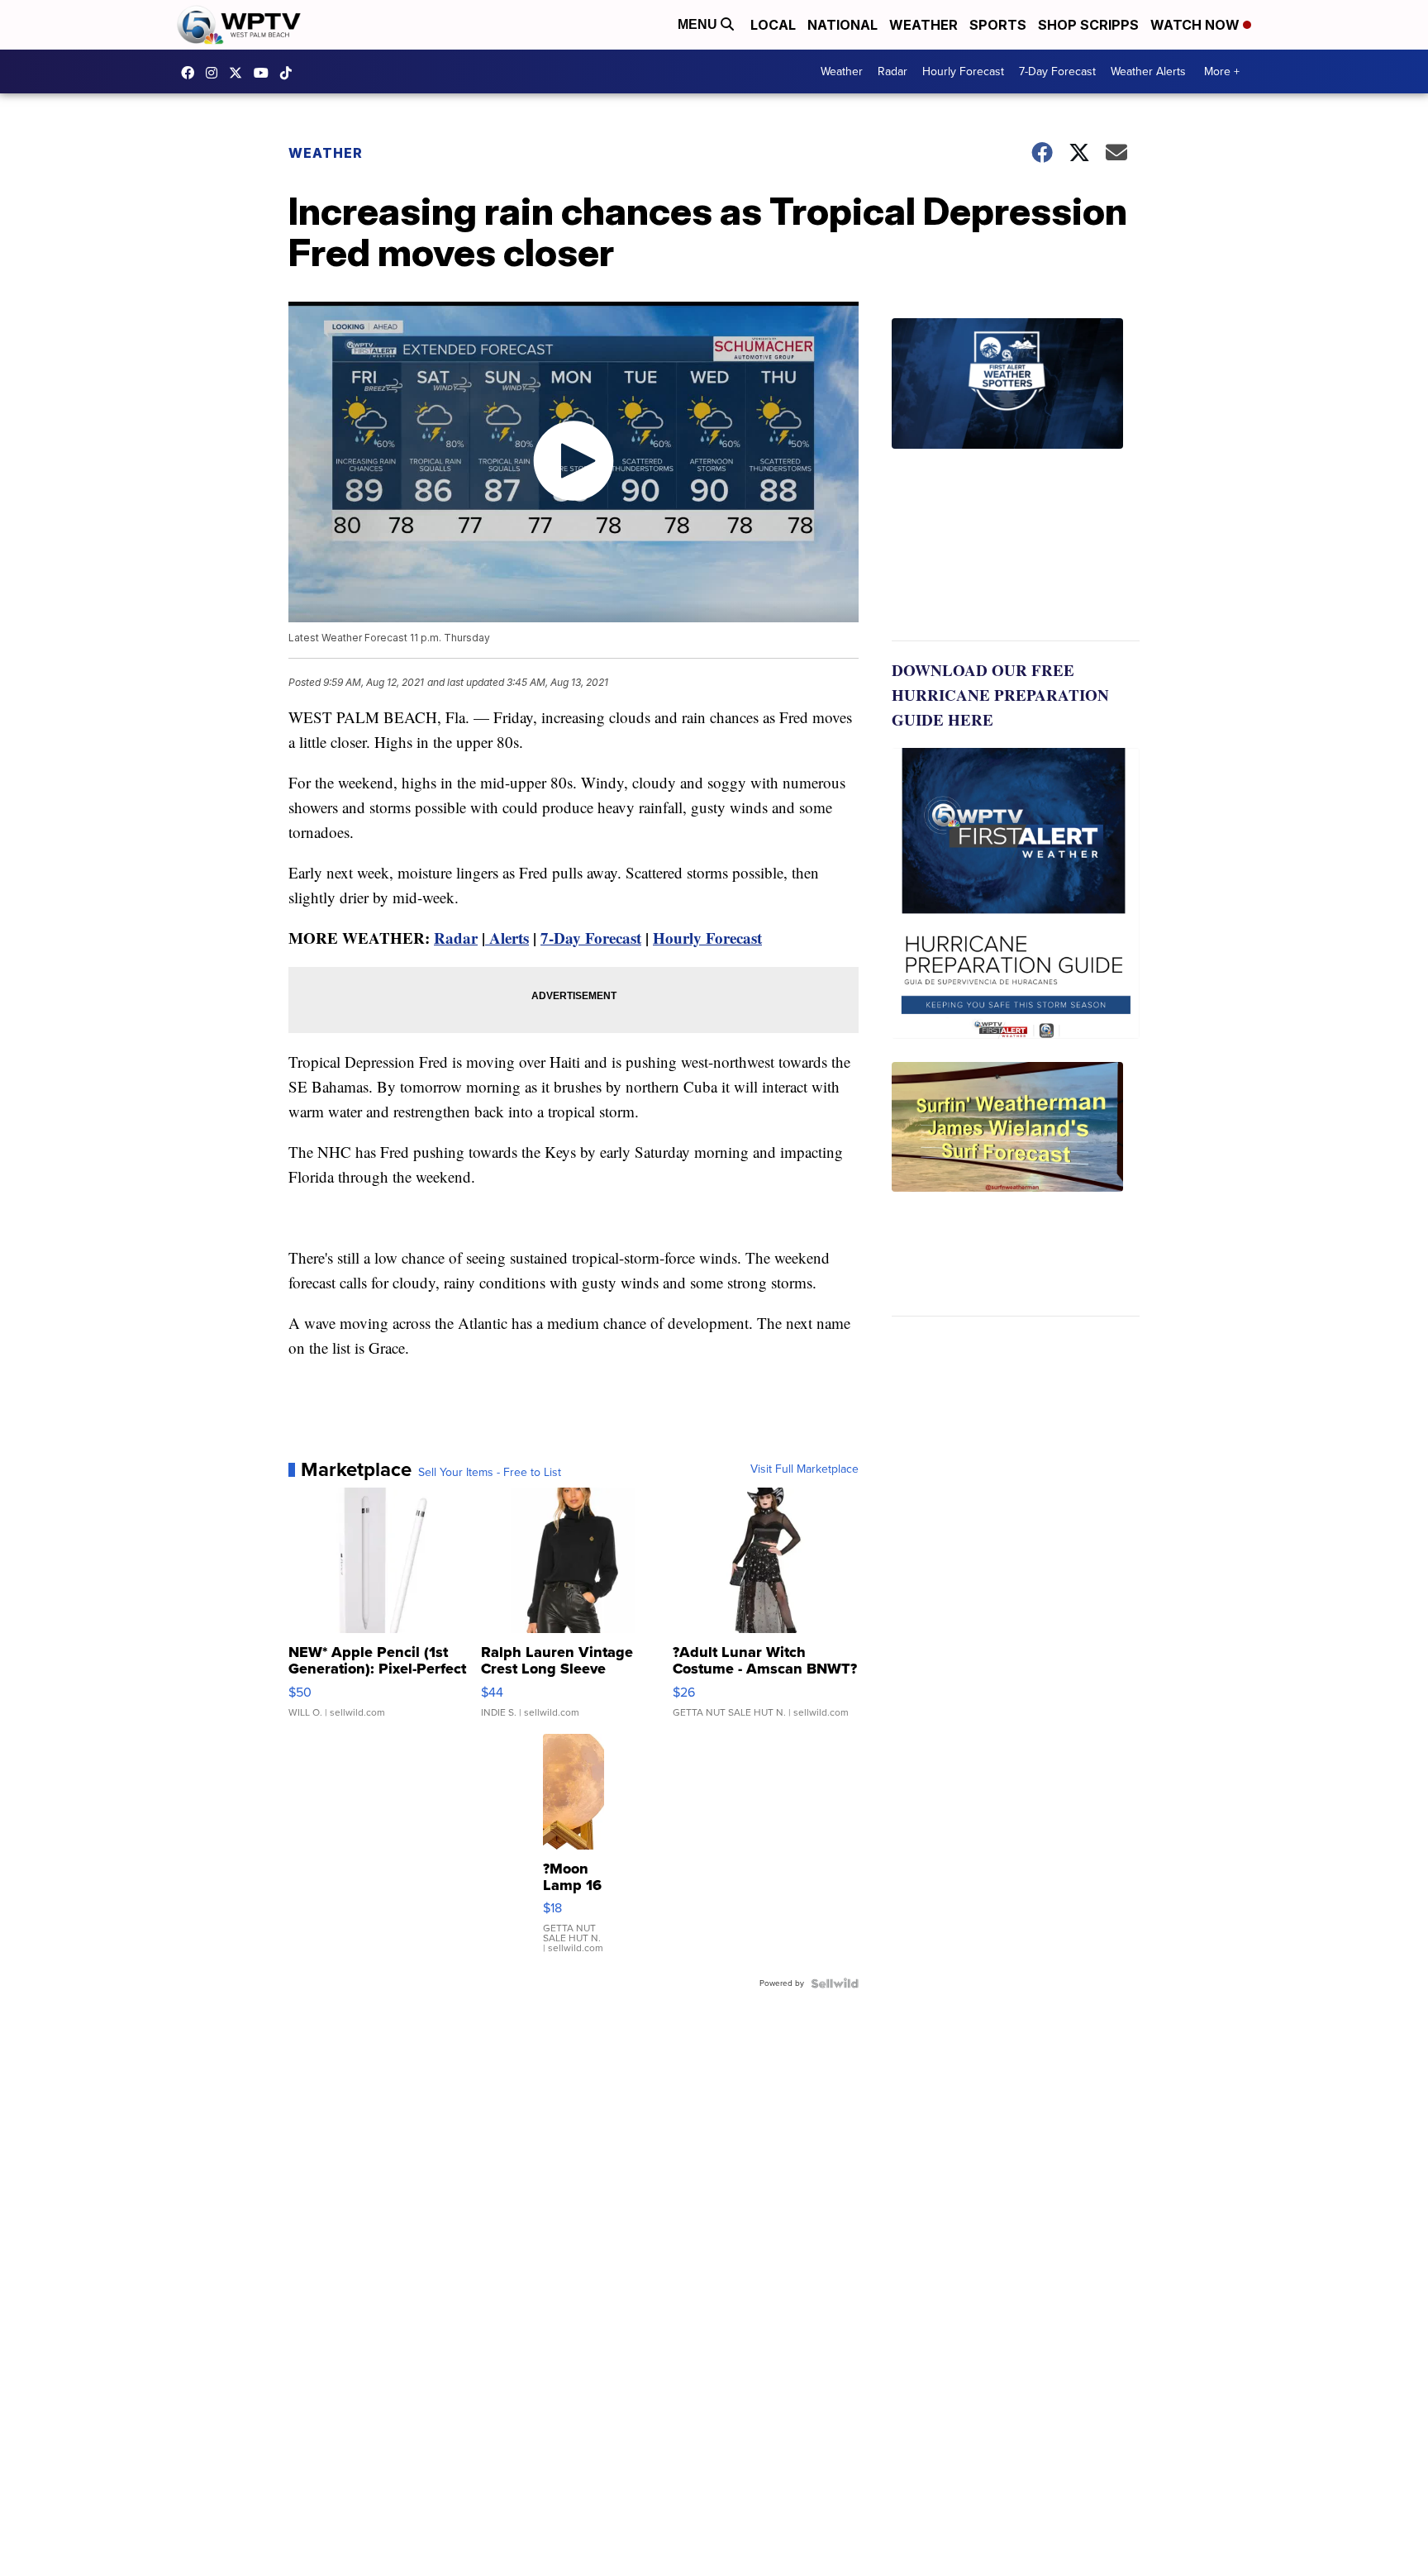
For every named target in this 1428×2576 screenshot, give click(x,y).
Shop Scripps (1088, 25)
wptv (216, 73)
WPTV (240, 73)
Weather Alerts (1148, 71)
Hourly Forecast (963, 71)
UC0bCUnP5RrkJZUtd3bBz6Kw (265, 73)
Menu (699, 24)
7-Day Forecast (1057, 71)
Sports (998, 25)
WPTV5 (192, 73)
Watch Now (1197, 25)
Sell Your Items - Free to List (490, 1473)
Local (773, 25)
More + (1222, 71)
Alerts (507, 938)
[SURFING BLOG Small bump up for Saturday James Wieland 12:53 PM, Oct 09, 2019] (1016, 1189)
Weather (923, 25)
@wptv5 (290, 73)
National (843, 25)
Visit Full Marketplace (804, 1469)
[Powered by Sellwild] (835, 1983)
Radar (892, 71)
